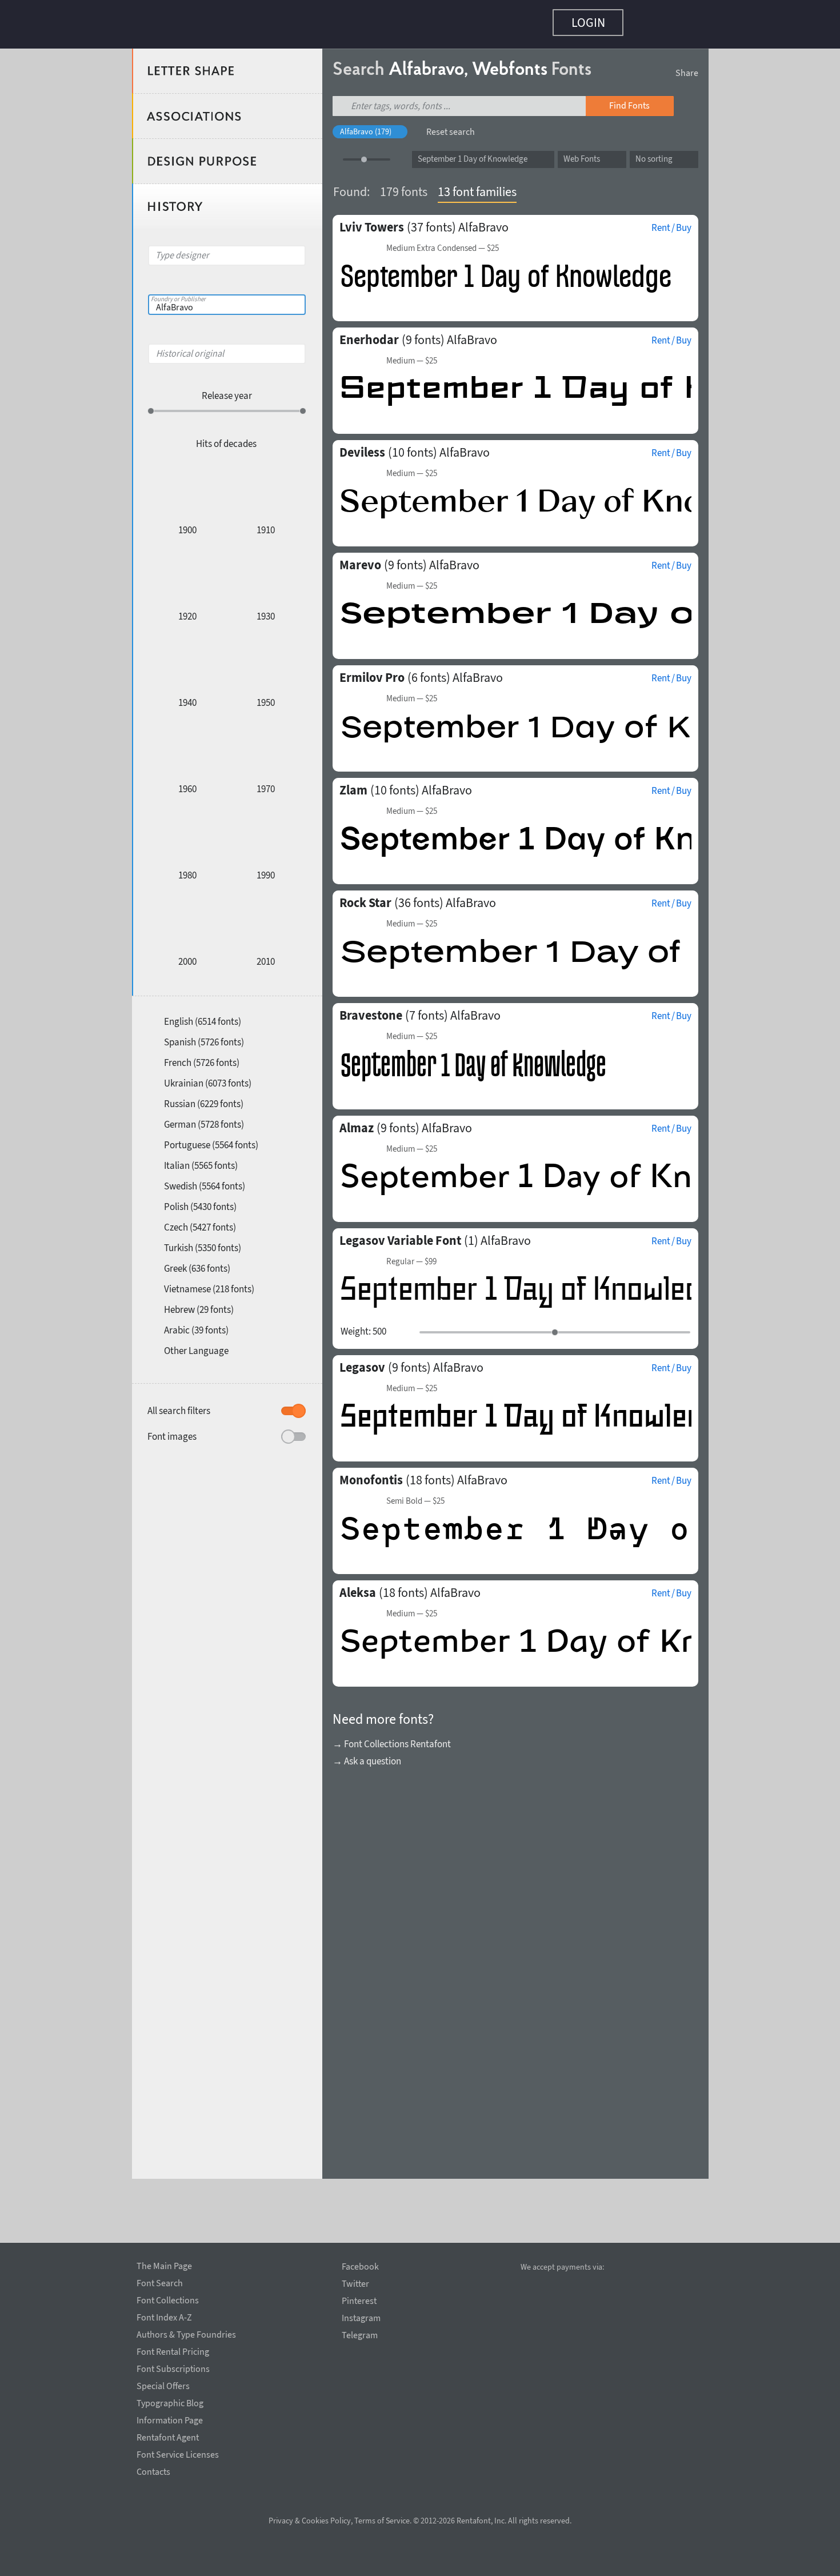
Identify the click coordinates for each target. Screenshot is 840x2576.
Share (687, 67)
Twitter (355, 2284)
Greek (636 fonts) (197, 1263)
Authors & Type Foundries (186, 2333)
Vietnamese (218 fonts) (209, 1283)
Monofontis (371, 1474)
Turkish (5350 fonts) (203, 1242)
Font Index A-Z (164, 2315)
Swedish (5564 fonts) (205, 1180)
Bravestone (371, 1009)
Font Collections (168, 2298)
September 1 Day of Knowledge (473, 153)
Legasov (362, 1361)
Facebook (360, 2267)
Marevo (360, 559)
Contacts (153, 2470)
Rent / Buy (671, 222)
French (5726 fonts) (202, 1057)
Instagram (361, 2318)
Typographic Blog (170, 2401)
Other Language (196, 1345)
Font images (172, 1431)
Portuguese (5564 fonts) (211, 1139)
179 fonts (404, 186)
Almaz (357, 1122)
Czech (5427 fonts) (200, 1221)
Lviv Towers (372, 221)
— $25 (443, 242)
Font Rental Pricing (173, 2350)
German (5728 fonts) (204, 1119)
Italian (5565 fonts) (201, 1160)
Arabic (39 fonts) (196, 1324)
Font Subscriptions (173, 2367)
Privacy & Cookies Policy (310, 2521)
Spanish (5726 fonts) (204, 1036)
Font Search (160, 2281)
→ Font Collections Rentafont (392, 1738)
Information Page (170, 2418)
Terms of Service (382, 2521)
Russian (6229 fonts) (204, 1098)
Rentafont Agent (168, 2435)
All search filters (179, 1405)
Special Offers (163, 2384)
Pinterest (359, 2301)
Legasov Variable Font (400, 1235)
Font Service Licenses (178, 2453)
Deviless (362, 446)
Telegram (360, 2335)
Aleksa (358, 1587)
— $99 (411, 1256)
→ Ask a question (367, 1755)
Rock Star (365, 897)
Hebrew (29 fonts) (199, 1304)
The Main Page (164, 2264)
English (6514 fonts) (203, 1016)
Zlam (353, 784)
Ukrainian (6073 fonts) (208, 1077)
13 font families (477, 186)
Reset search (451, 126)
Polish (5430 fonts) (200, 1201)
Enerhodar (369, 334)
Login (588, 22)
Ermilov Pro (372, 672)
